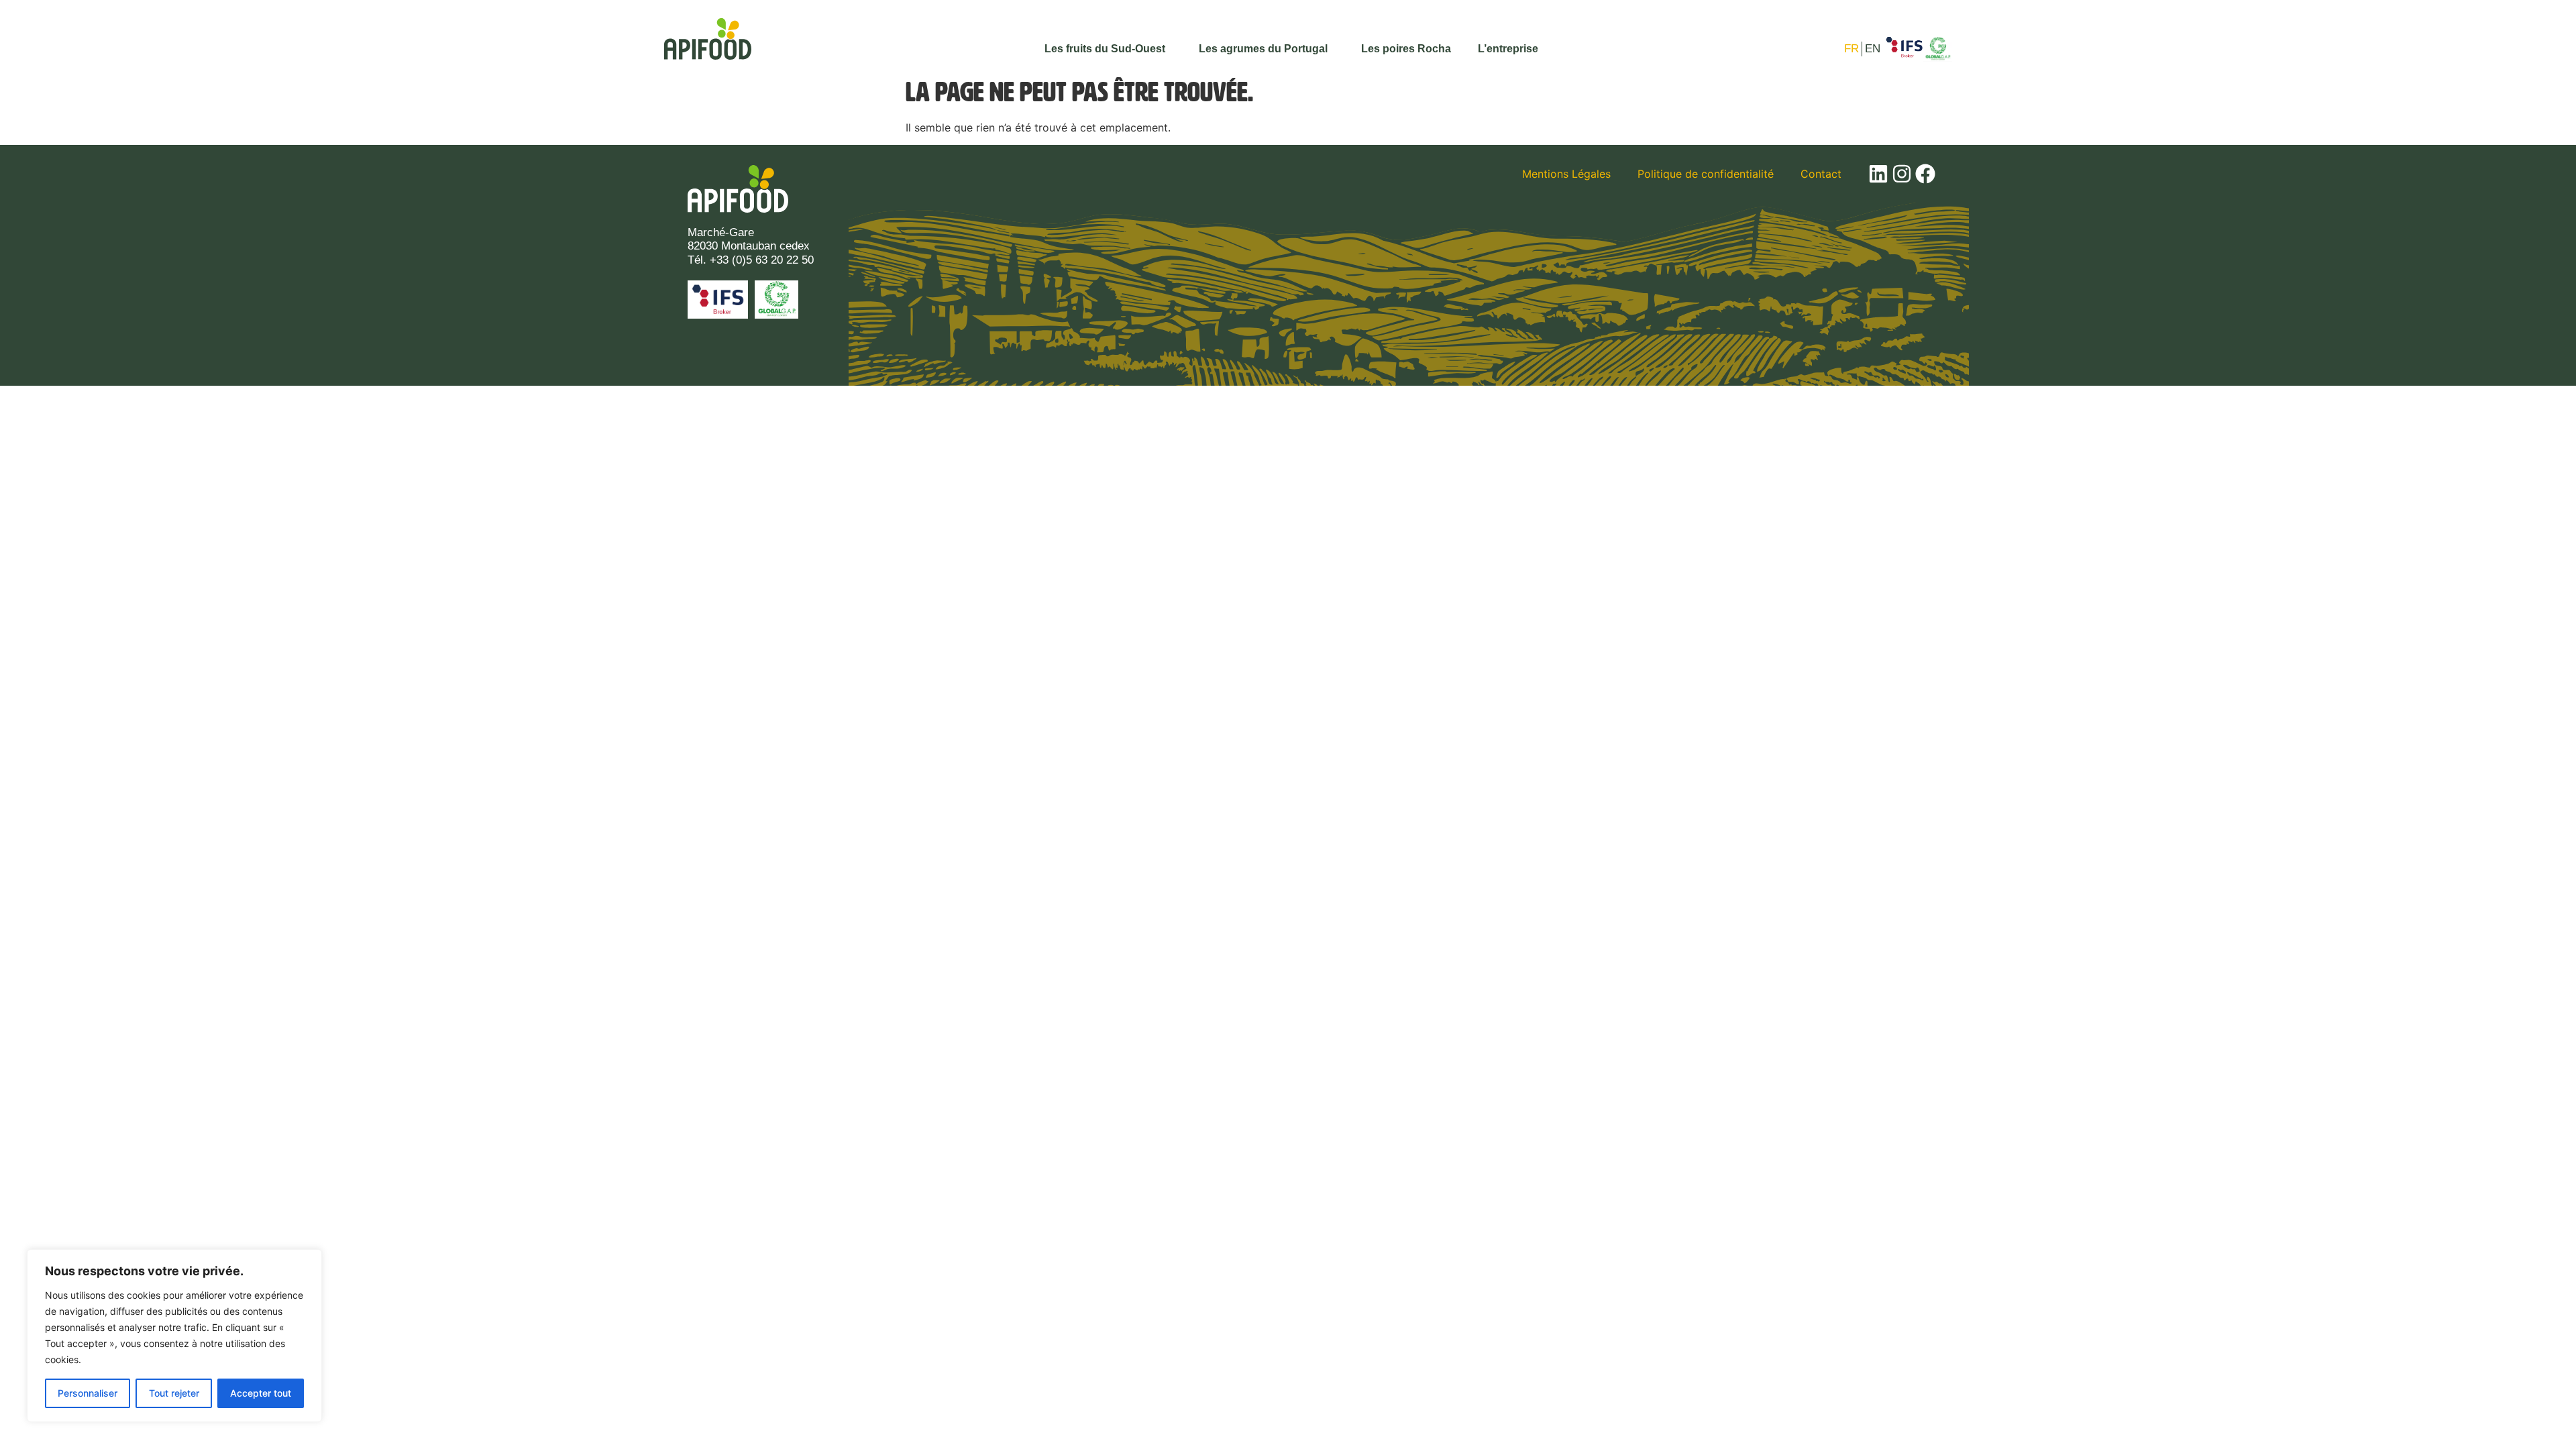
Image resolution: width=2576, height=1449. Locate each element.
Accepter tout (261, 1393)
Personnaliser (88, 1393)
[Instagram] (1902, 174)
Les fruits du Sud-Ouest (1105, 49)
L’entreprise (1508, 49)
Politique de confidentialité (1706, 174)
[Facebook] (1925, 174)
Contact (1821, 174)
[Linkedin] (1878, 174)
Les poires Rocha (1406, 49)
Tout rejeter (174, 1393)
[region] (174, 1336)
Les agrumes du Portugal (1263, 49)
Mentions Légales (1566, 174)
